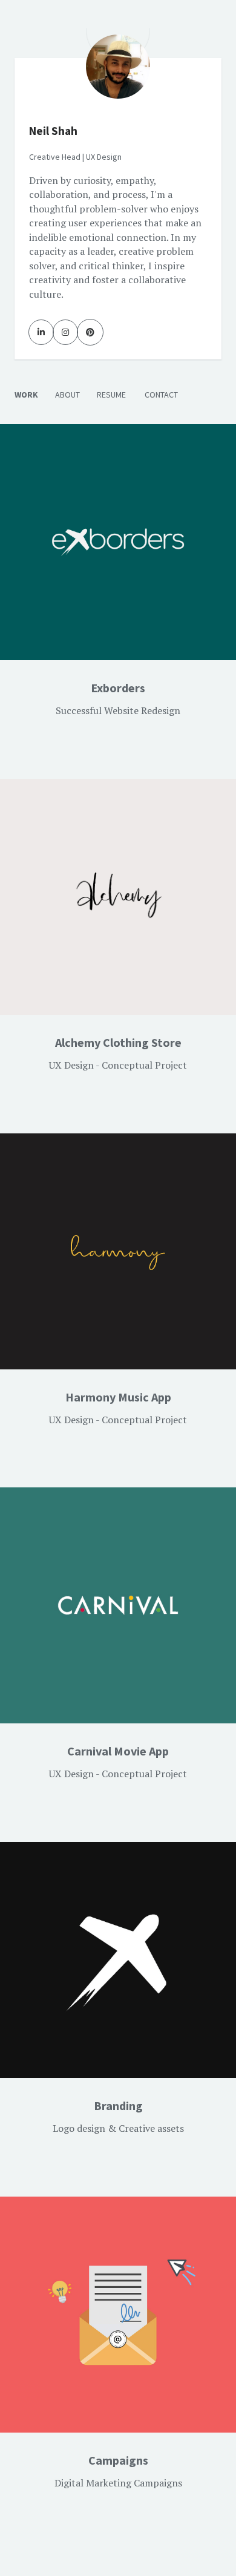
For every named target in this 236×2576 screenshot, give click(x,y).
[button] (118, 699)
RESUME (111, 395)
